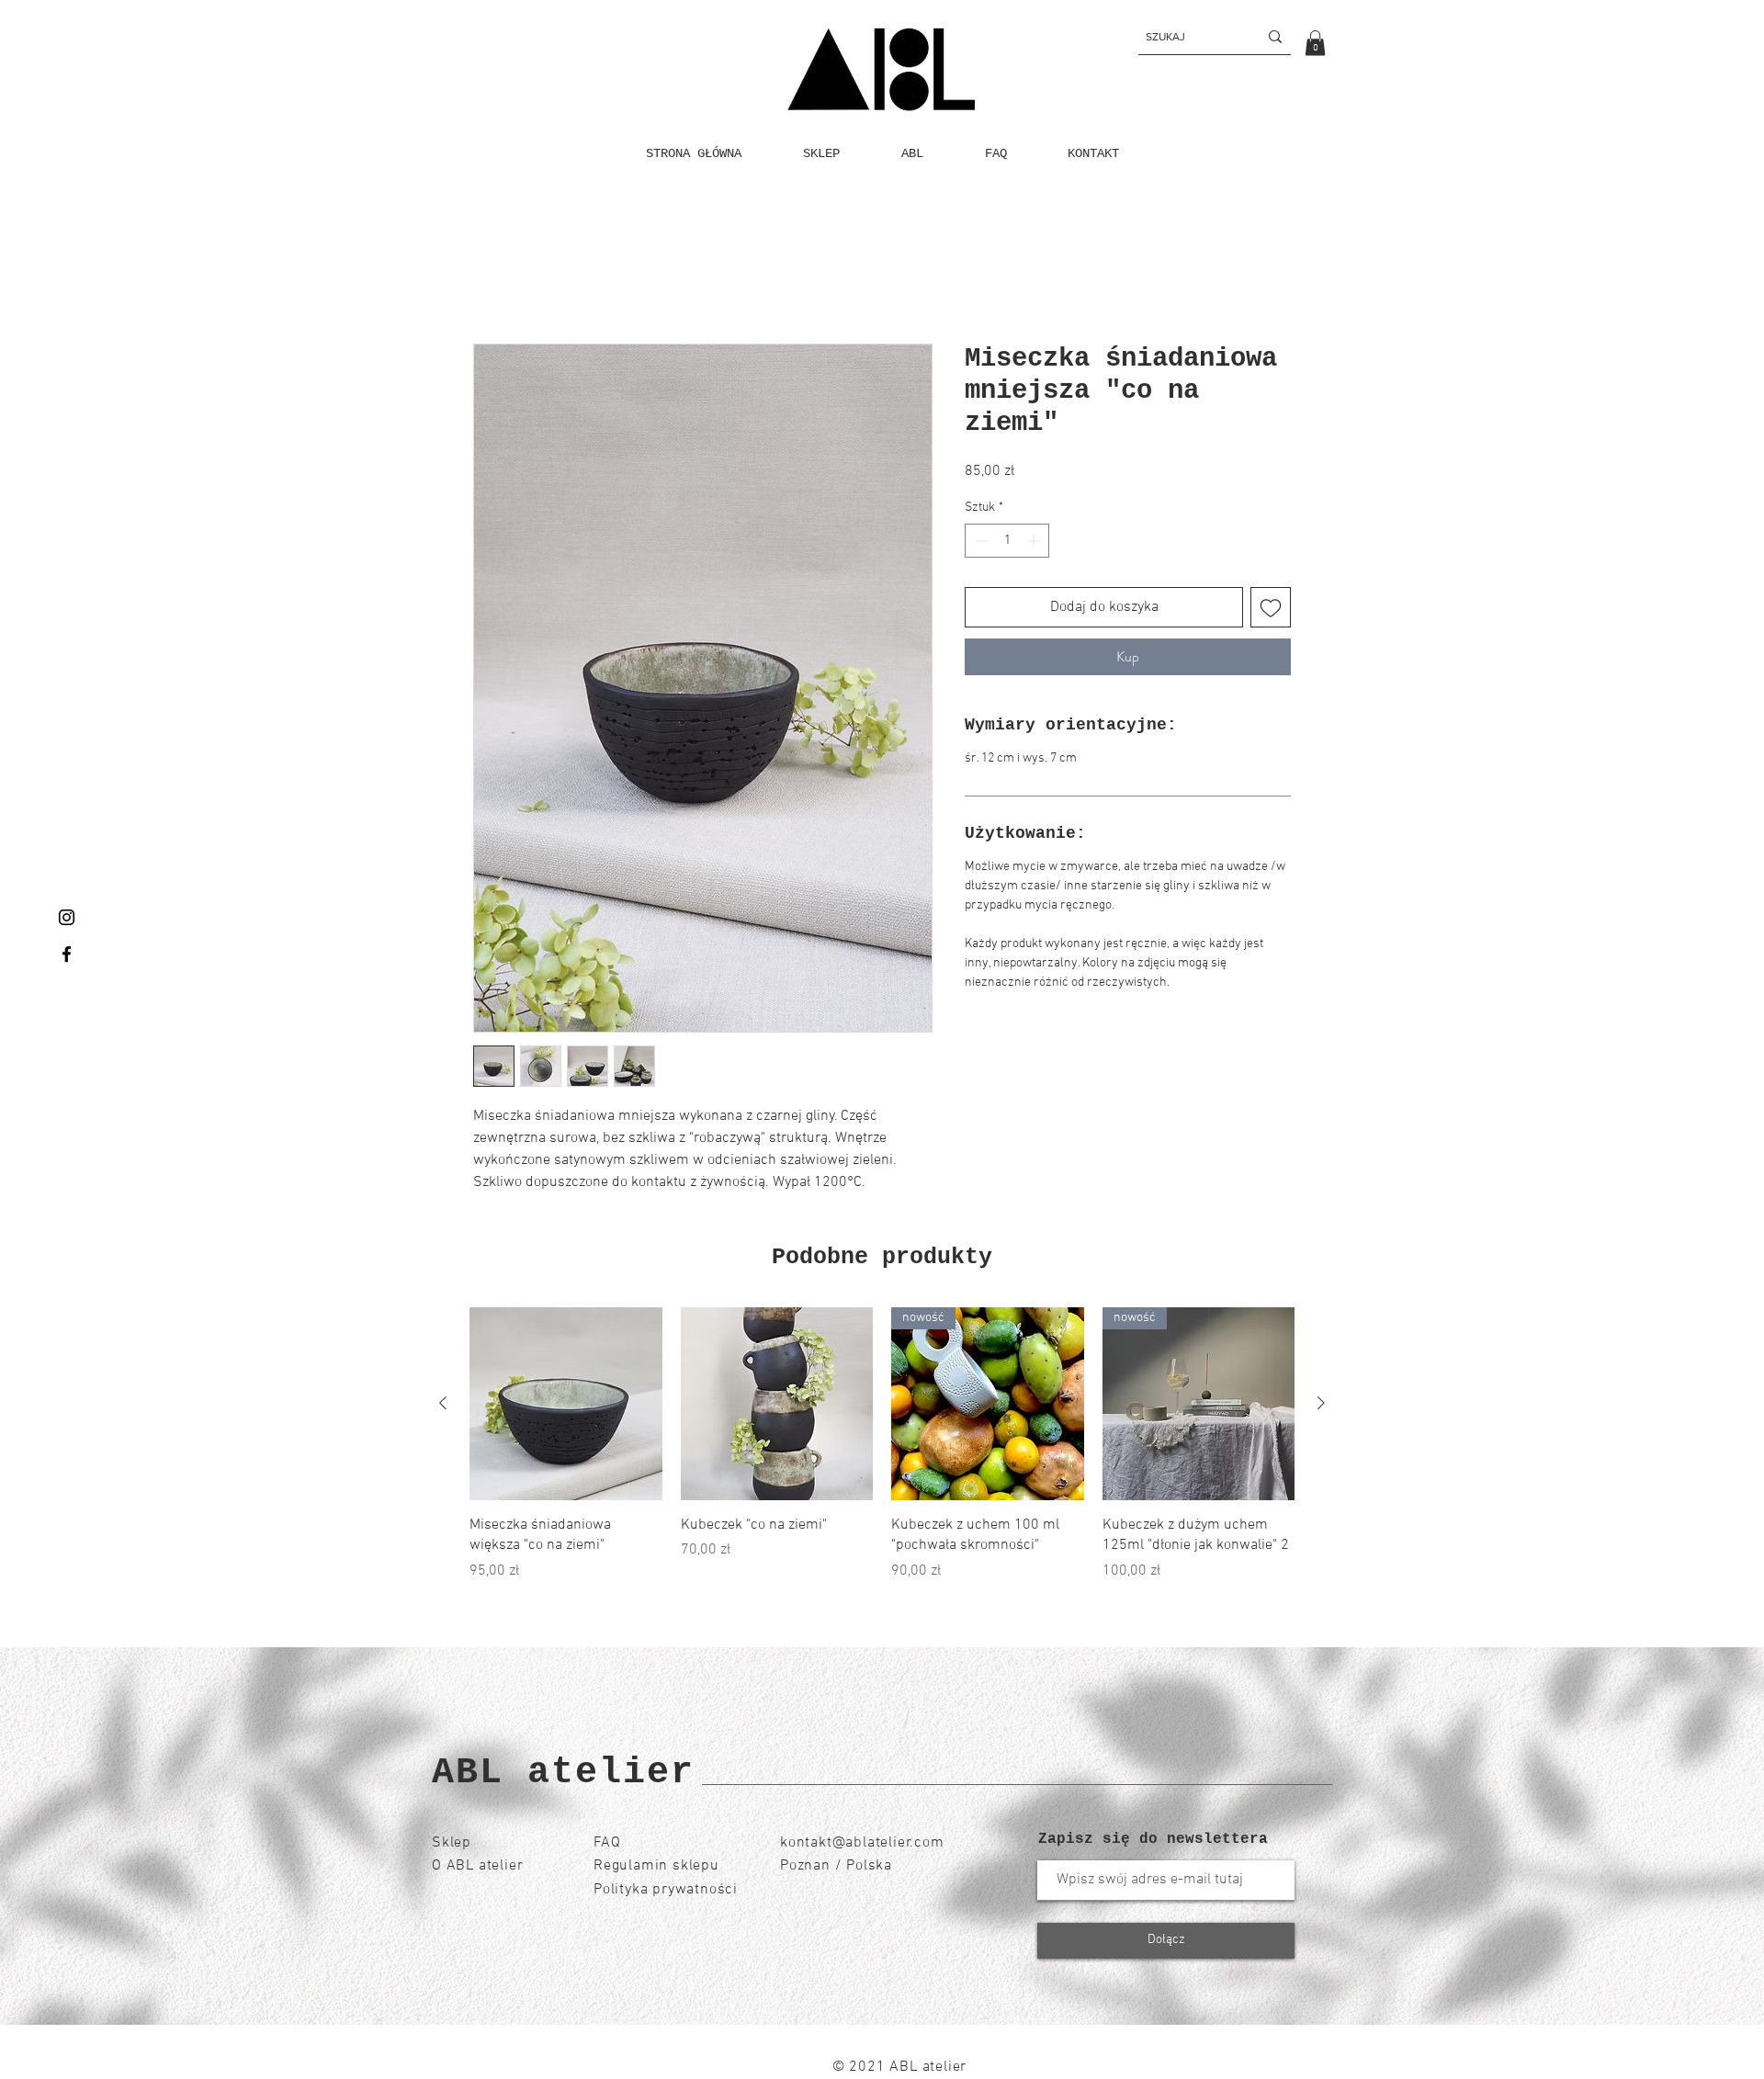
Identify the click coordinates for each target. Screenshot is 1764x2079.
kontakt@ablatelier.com (862, 1843)
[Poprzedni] (443, 1404)
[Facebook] (67, 954)
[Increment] (1035, 542)
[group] (882, 1445)
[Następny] (1321, 1404)
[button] (1315, 43)
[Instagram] (67, 917)
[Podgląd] (566, 1405)
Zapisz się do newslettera (1153, 1839)
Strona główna (519, 278)
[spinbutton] (1007, 542)
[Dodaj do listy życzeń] (1271, 608)
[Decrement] (979, 542)
